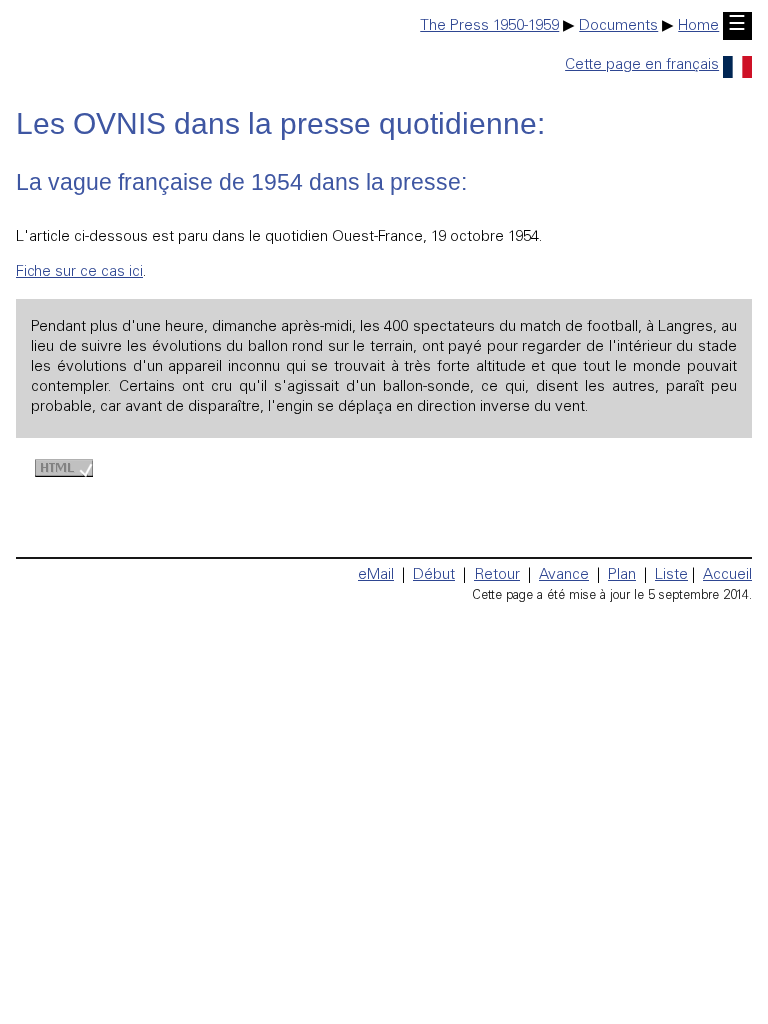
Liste (671, 575)
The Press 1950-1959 (489, 26)
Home (698, 26)
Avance (564, 575)
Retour (497, 575)
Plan (622, 575)
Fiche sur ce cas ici (79, 272)
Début (434, 575)
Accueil (727, 575)
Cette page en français (642, 65)
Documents (618, 26)
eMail (376, 575)
